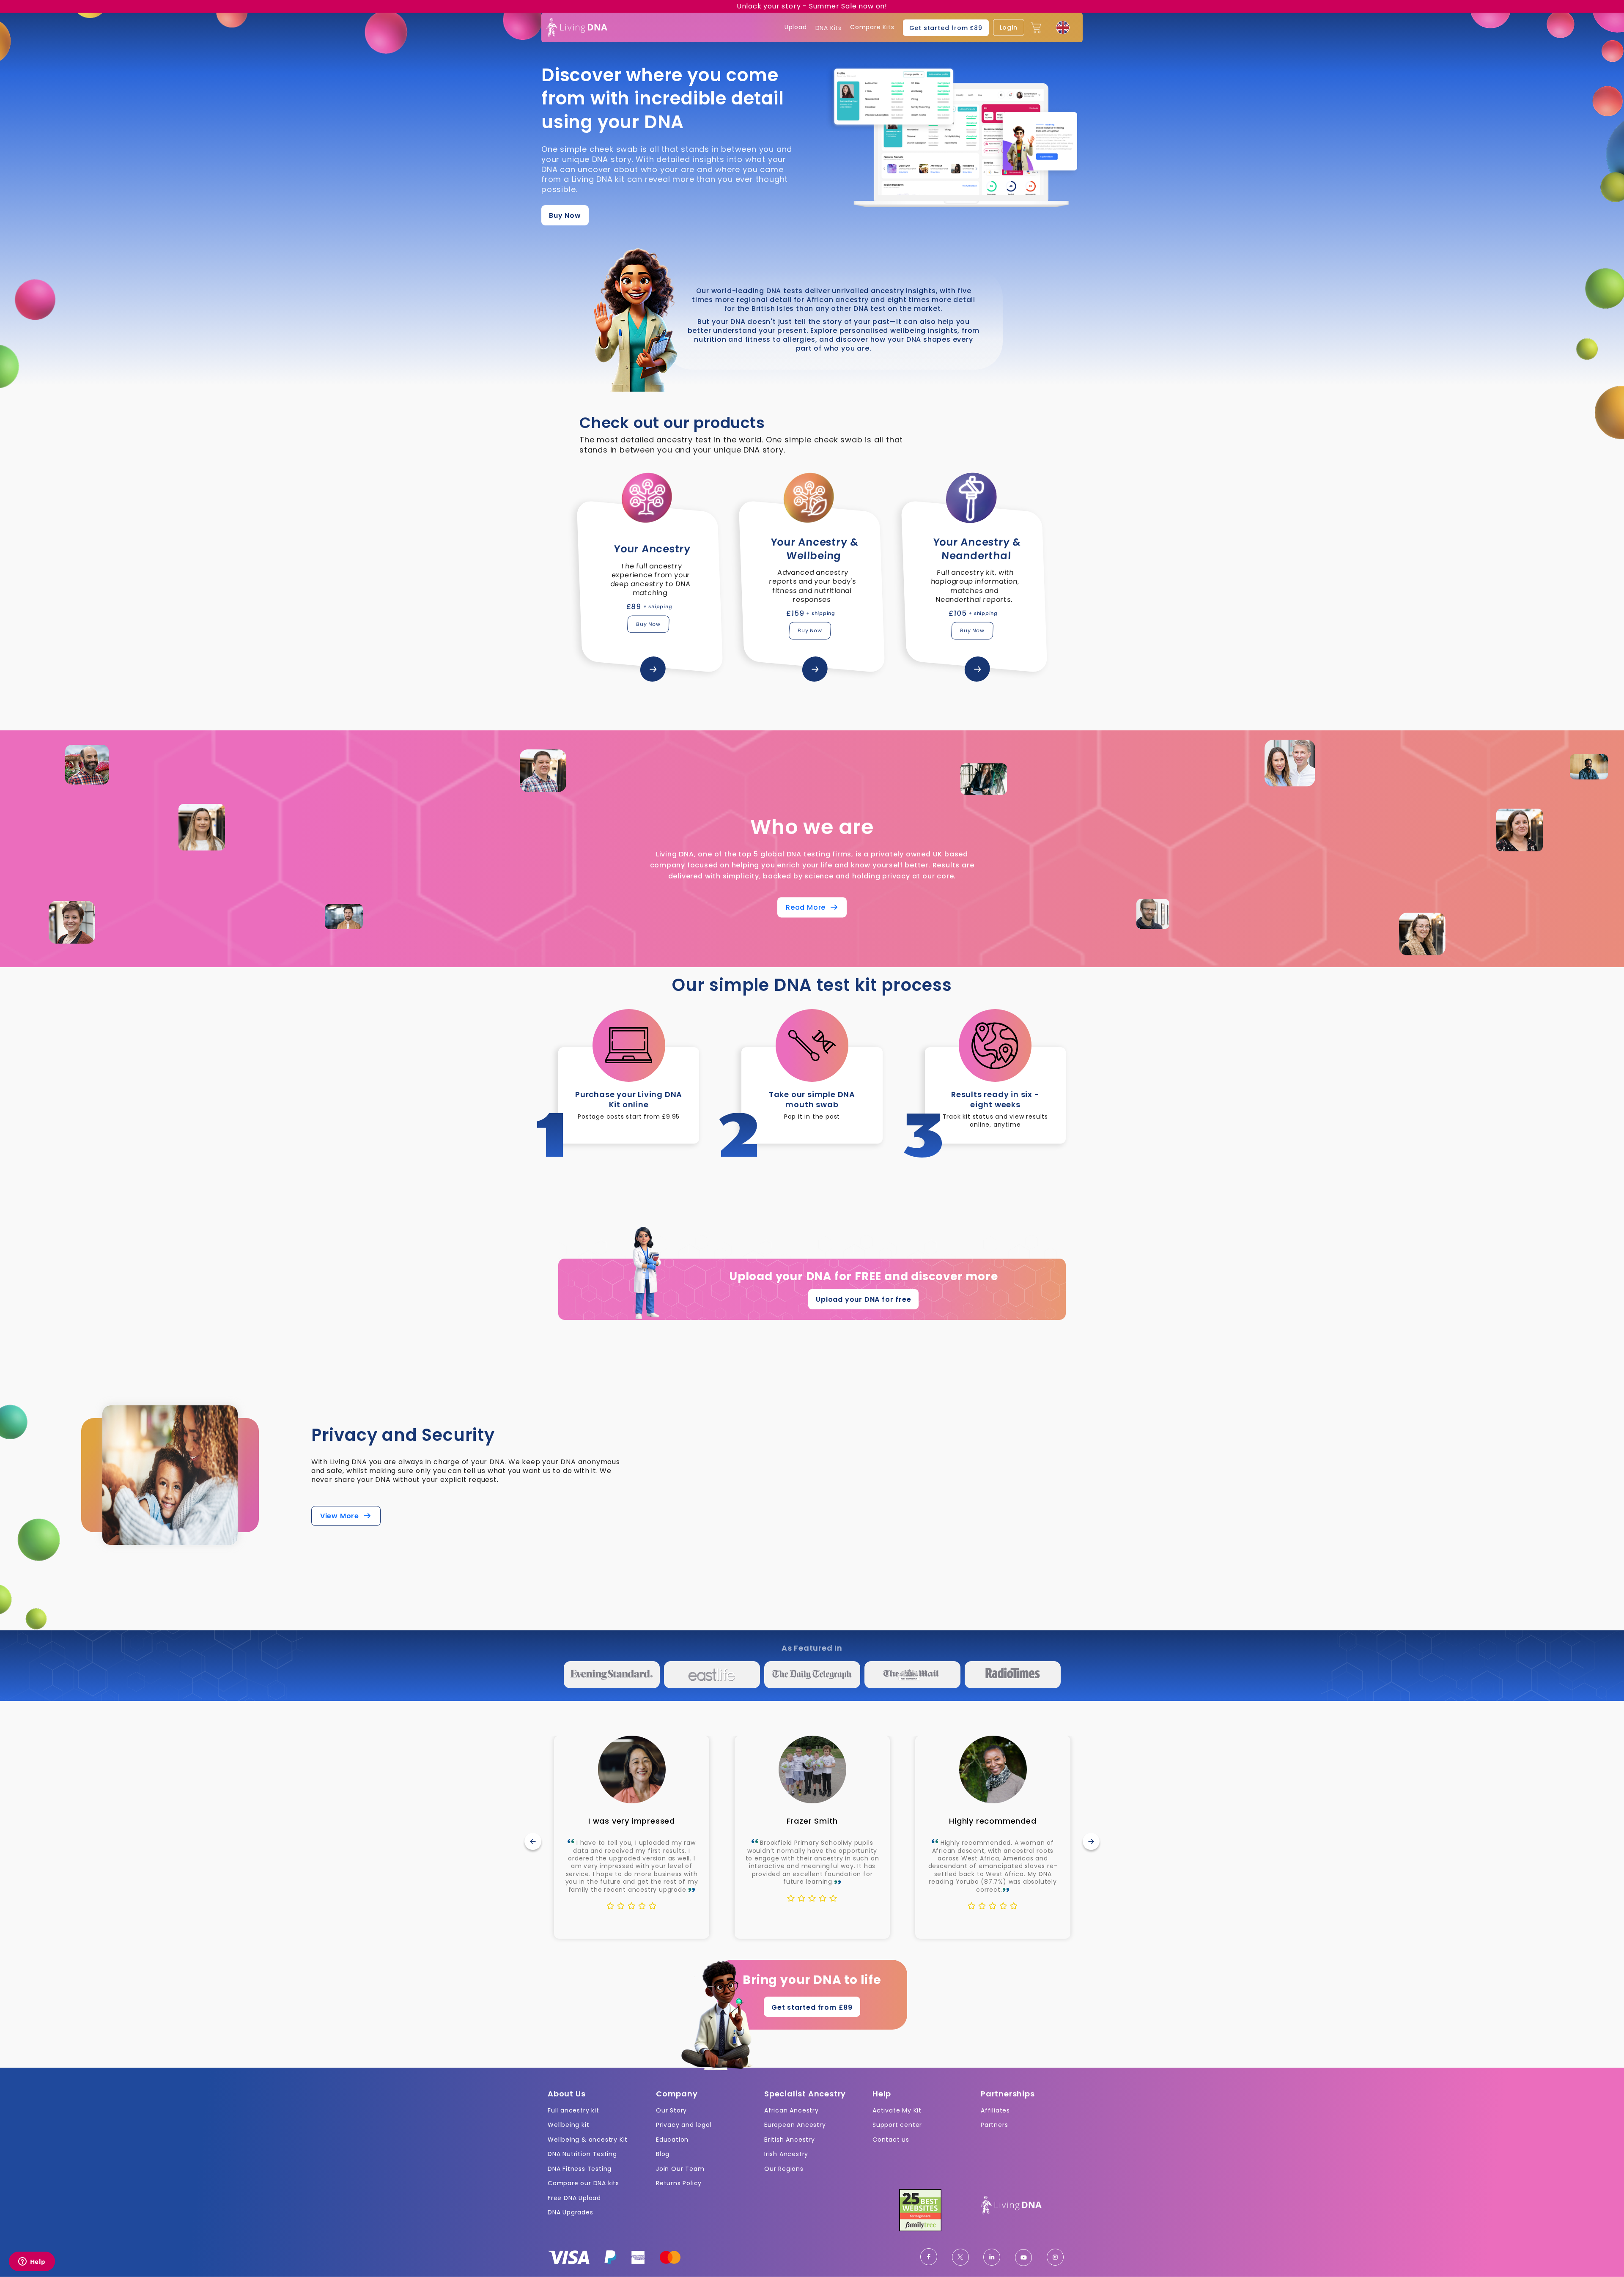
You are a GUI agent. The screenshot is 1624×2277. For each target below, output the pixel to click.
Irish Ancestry (786, 2154)
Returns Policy (679, 2183)
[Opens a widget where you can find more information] (32, 2262)
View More (342, 1516)
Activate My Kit (897, 2110)
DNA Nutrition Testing (582, 2154)
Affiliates (995, 2110)
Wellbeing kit (568, 2125)
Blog (663, 2154)
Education (672, 2140)
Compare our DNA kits (583, 2183)
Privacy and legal (684, 2125)
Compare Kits (872, 27)
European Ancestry (795, 2125)
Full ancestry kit (573, 2110)
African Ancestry (791, 2110)
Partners (994, 2125)
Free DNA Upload (574, 2198)
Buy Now (565, 215)
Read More (808, 908)
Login (1009, 27)
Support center (897, 2125)
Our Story (671, 2110)
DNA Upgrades (571, 2212)
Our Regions (784, 2169)
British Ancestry (790, 2140)
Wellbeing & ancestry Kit (588, 2140)
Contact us (891, 2140)
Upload (796, 27)
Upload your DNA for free (863, 1299)
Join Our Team (680, 2169)
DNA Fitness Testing (580, 2169)
